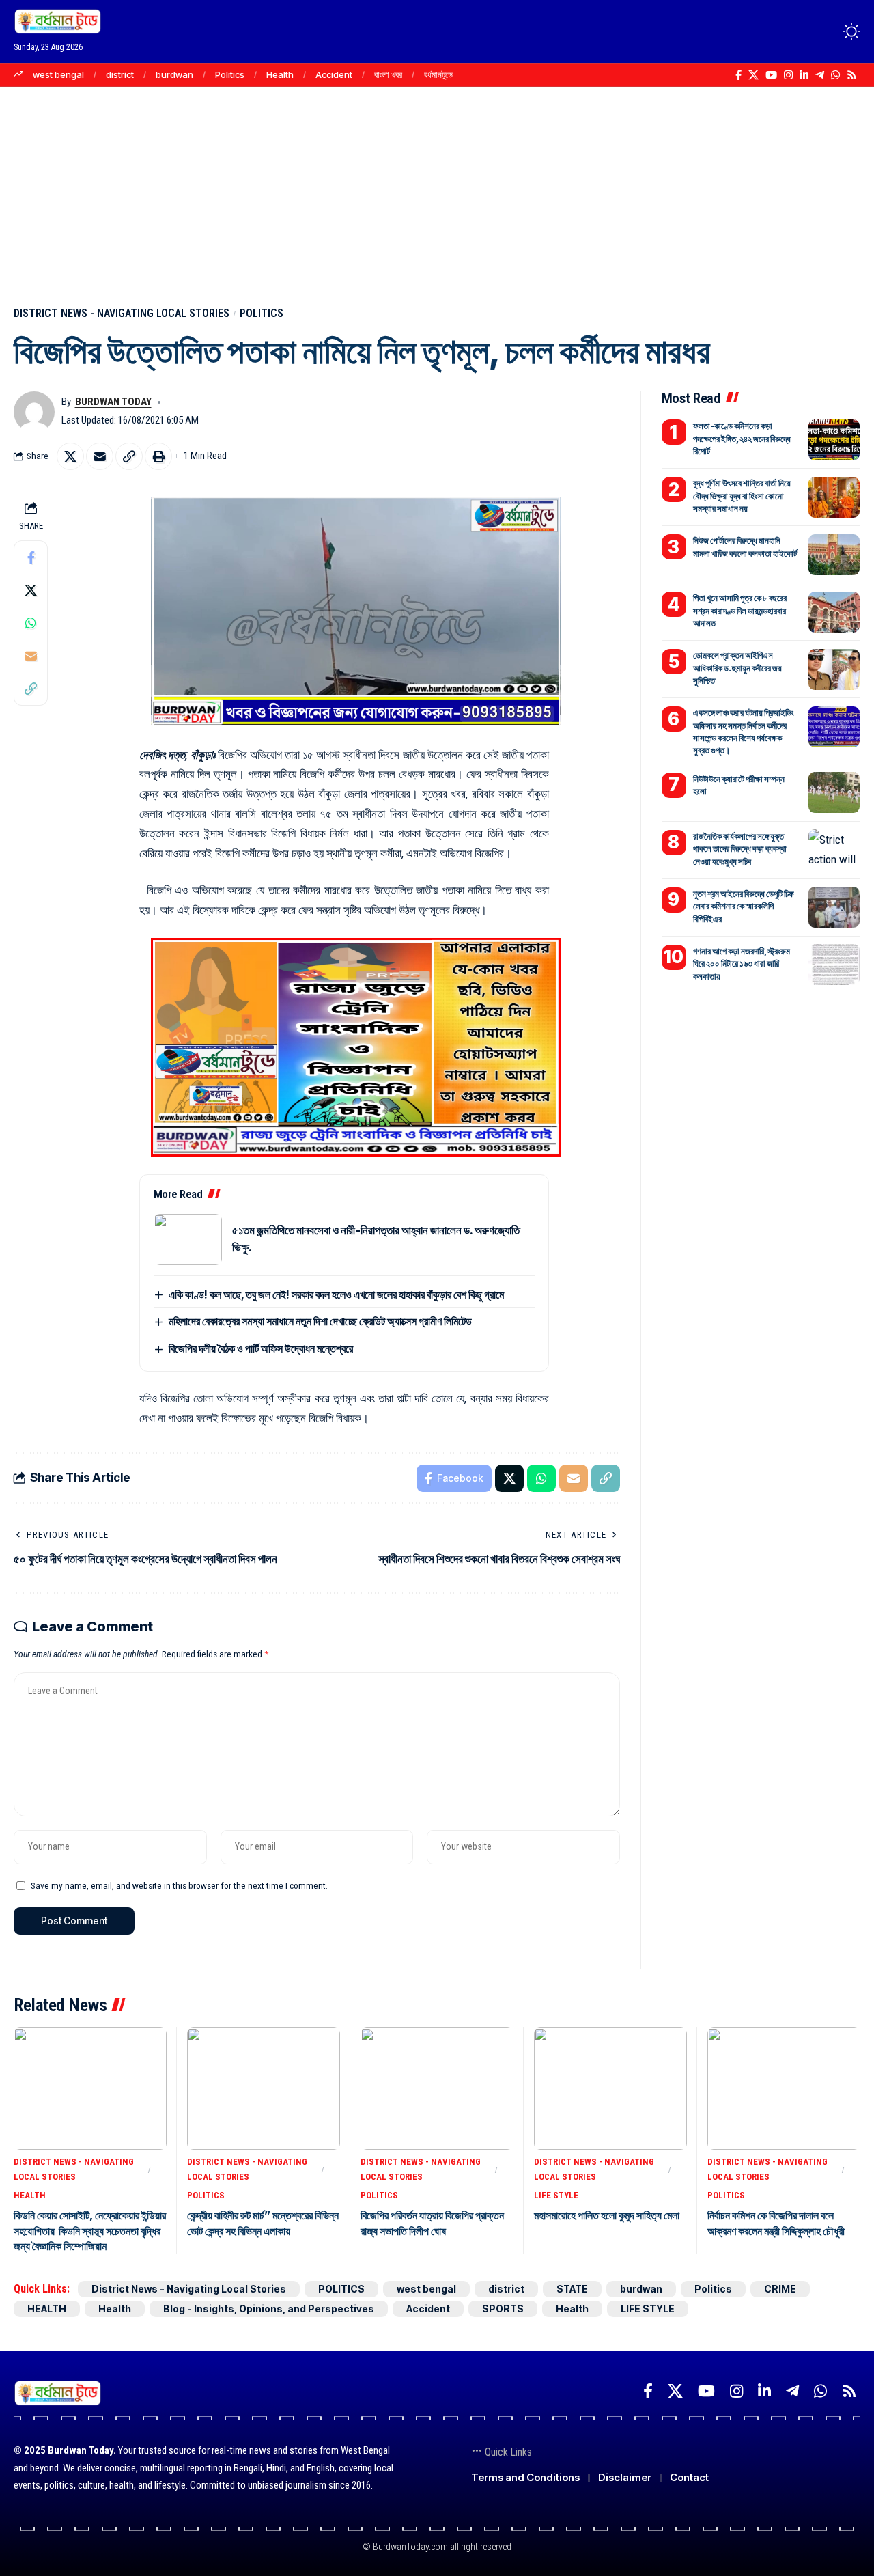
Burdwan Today (113, 402)
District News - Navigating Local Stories (122, 313)
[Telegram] (820, 75)
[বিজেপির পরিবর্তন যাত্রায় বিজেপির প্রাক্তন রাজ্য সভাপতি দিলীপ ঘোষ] (437, 2089)
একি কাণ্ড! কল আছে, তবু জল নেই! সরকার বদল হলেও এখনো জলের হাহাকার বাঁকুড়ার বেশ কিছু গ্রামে (336, 1294)
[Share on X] (70, 456)
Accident (334, 74)
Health (280, 74)
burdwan (174, 74)
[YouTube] (771, 75)
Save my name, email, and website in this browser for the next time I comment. (179, 1885)
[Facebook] (738, 75)
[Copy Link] (129, 456)
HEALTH (30, 2195)
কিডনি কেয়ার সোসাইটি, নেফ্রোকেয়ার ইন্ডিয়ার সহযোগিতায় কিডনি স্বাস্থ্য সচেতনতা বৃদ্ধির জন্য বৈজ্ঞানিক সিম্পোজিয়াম (90, 2231)
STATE (572, 2289)
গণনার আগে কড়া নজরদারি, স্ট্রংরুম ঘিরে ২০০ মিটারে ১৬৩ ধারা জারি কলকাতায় (742, 962)
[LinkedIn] (804, 75)
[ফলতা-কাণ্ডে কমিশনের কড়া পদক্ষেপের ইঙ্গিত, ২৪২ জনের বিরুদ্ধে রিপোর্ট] (834, 440)
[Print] (158, 456)
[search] (826, 31)
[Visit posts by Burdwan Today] (34, 412)
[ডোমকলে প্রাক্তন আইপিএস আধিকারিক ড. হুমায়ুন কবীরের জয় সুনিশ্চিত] (834, 669)
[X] (753, 75)
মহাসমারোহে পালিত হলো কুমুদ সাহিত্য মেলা (607, 2215)
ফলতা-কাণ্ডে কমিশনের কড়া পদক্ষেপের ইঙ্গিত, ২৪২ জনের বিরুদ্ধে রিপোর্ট (742, 438)
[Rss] (852, 75)
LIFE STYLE (556, 2195)
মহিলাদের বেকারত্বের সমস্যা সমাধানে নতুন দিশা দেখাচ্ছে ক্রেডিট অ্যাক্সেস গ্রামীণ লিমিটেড (320, 1321)
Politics (230, 74)
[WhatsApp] (835, 75)
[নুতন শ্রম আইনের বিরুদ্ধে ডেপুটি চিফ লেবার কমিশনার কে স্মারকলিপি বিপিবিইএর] (834, 907)
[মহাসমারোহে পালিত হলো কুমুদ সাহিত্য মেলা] (610, 2089)
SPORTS (503, 2309)
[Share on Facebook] (31, 557)
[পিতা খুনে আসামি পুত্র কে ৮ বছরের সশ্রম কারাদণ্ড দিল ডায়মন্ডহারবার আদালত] (834, 612)
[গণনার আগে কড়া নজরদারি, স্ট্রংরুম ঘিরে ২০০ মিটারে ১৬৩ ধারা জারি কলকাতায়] (834, 965)
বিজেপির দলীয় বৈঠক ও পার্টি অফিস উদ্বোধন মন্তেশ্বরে (261, 1348)
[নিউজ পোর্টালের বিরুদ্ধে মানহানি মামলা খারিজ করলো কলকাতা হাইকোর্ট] (834, 555)
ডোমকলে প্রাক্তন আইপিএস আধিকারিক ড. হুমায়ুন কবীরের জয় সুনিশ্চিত (737, 667)
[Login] (798, 31)
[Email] (100, 456)
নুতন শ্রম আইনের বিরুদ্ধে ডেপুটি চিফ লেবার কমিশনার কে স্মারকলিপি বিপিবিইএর (744, 905)
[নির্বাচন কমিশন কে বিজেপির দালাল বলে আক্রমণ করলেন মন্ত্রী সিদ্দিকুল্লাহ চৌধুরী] (784, 2089)
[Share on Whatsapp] (31, 622)
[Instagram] (788, 75)
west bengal (58, 74)
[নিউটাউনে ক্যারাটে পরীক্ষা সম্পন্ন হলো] (834, 792)
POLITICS (262, 313)
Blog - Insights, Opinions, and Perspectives (269, 2309)
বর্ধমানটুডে (438, 74)
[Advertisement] (437, 189)
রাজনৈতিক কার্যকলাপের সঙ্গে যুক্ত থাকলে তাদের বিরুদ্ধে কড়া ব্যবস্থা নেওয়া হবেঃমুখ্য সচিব (740, 848)
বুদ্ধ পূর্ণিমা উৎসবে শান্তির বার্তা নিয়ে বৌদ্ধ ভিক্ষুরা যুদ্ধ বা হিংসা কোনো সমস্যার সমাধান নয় (742, 495)
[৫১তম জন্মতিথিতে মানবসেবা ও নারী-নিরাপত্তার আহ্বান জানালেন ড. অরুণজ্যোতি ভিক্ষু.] (188, 1239)
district (120, 74)
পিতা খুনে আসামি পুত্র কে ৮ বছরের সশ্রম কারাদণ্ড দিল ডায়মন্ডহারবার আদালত (740, 610)
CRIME (780, 2289)
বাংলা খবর (388, 74)
